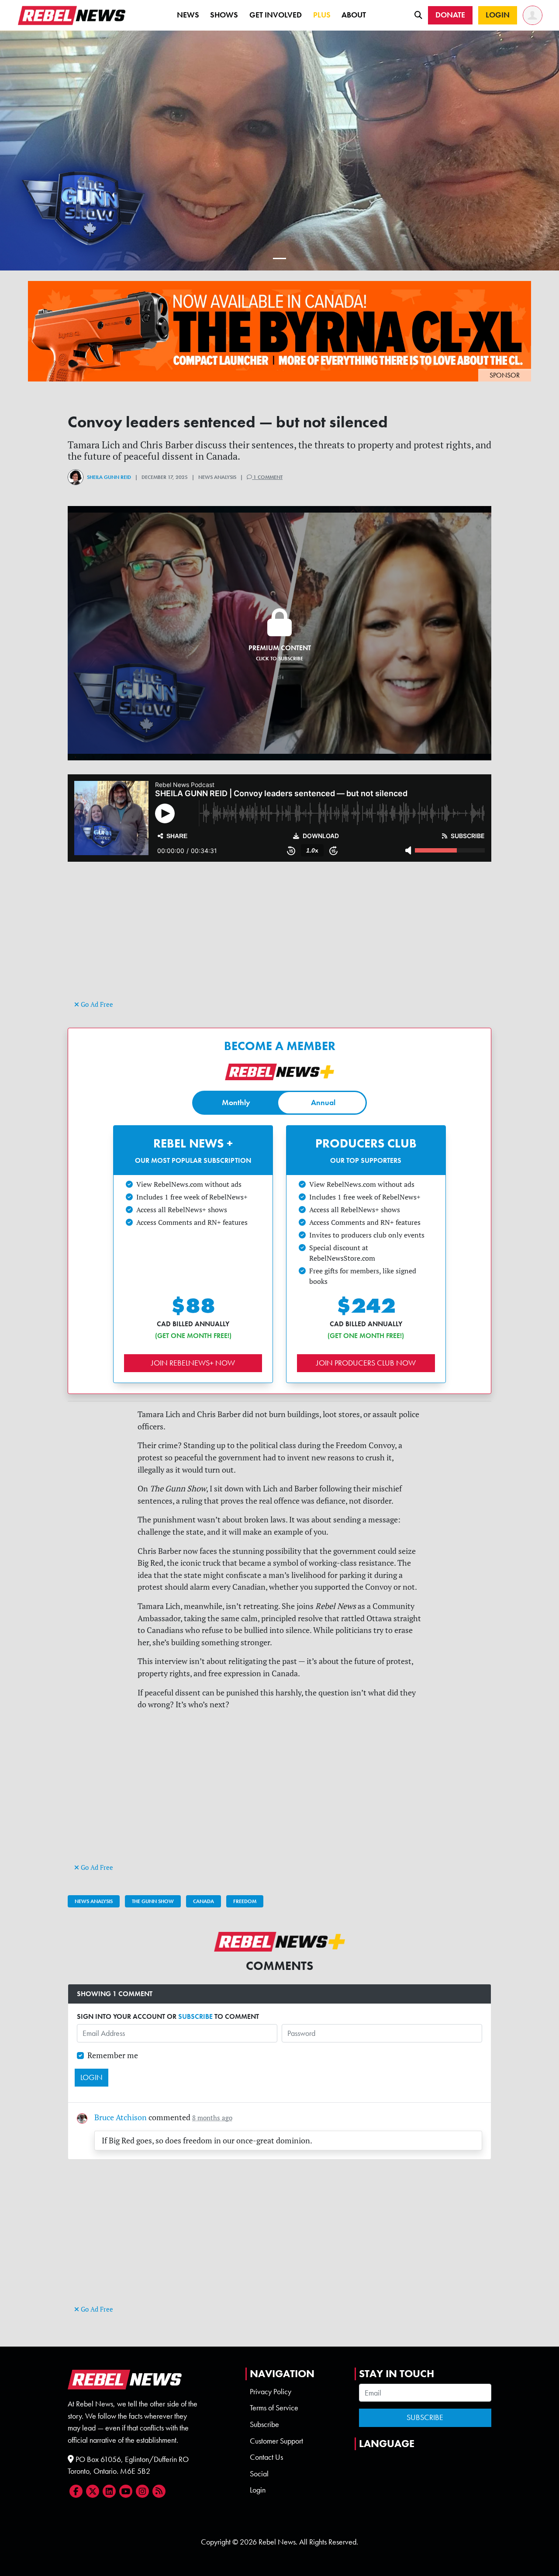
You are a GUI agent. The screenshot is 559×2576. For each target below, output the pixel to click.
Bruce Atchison (121, 2117)
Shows (224, 15)
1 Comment (267, 477)
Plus (322, 15)
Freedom (245, 1901)
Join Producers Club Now (366, 1363)
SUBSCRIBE (195, 2016)
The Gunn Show (153, 1901)
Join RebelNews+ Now (193, 1363)
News (188, 15)
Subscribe (264, 2424)
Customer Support (276, 2441)
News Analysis (94, 1901)
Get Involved (276, 15)
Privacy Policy (271, 2392)
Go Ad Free (96, 1004)
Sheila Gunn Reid (109, 477)
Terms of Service (274, 2408)
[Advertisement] (279, 937)
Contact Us (266, 2457)
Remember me (113, 2055)
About (354, 15)
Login (258, 2490)
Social (259, 2474)
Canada (204, 1901)
